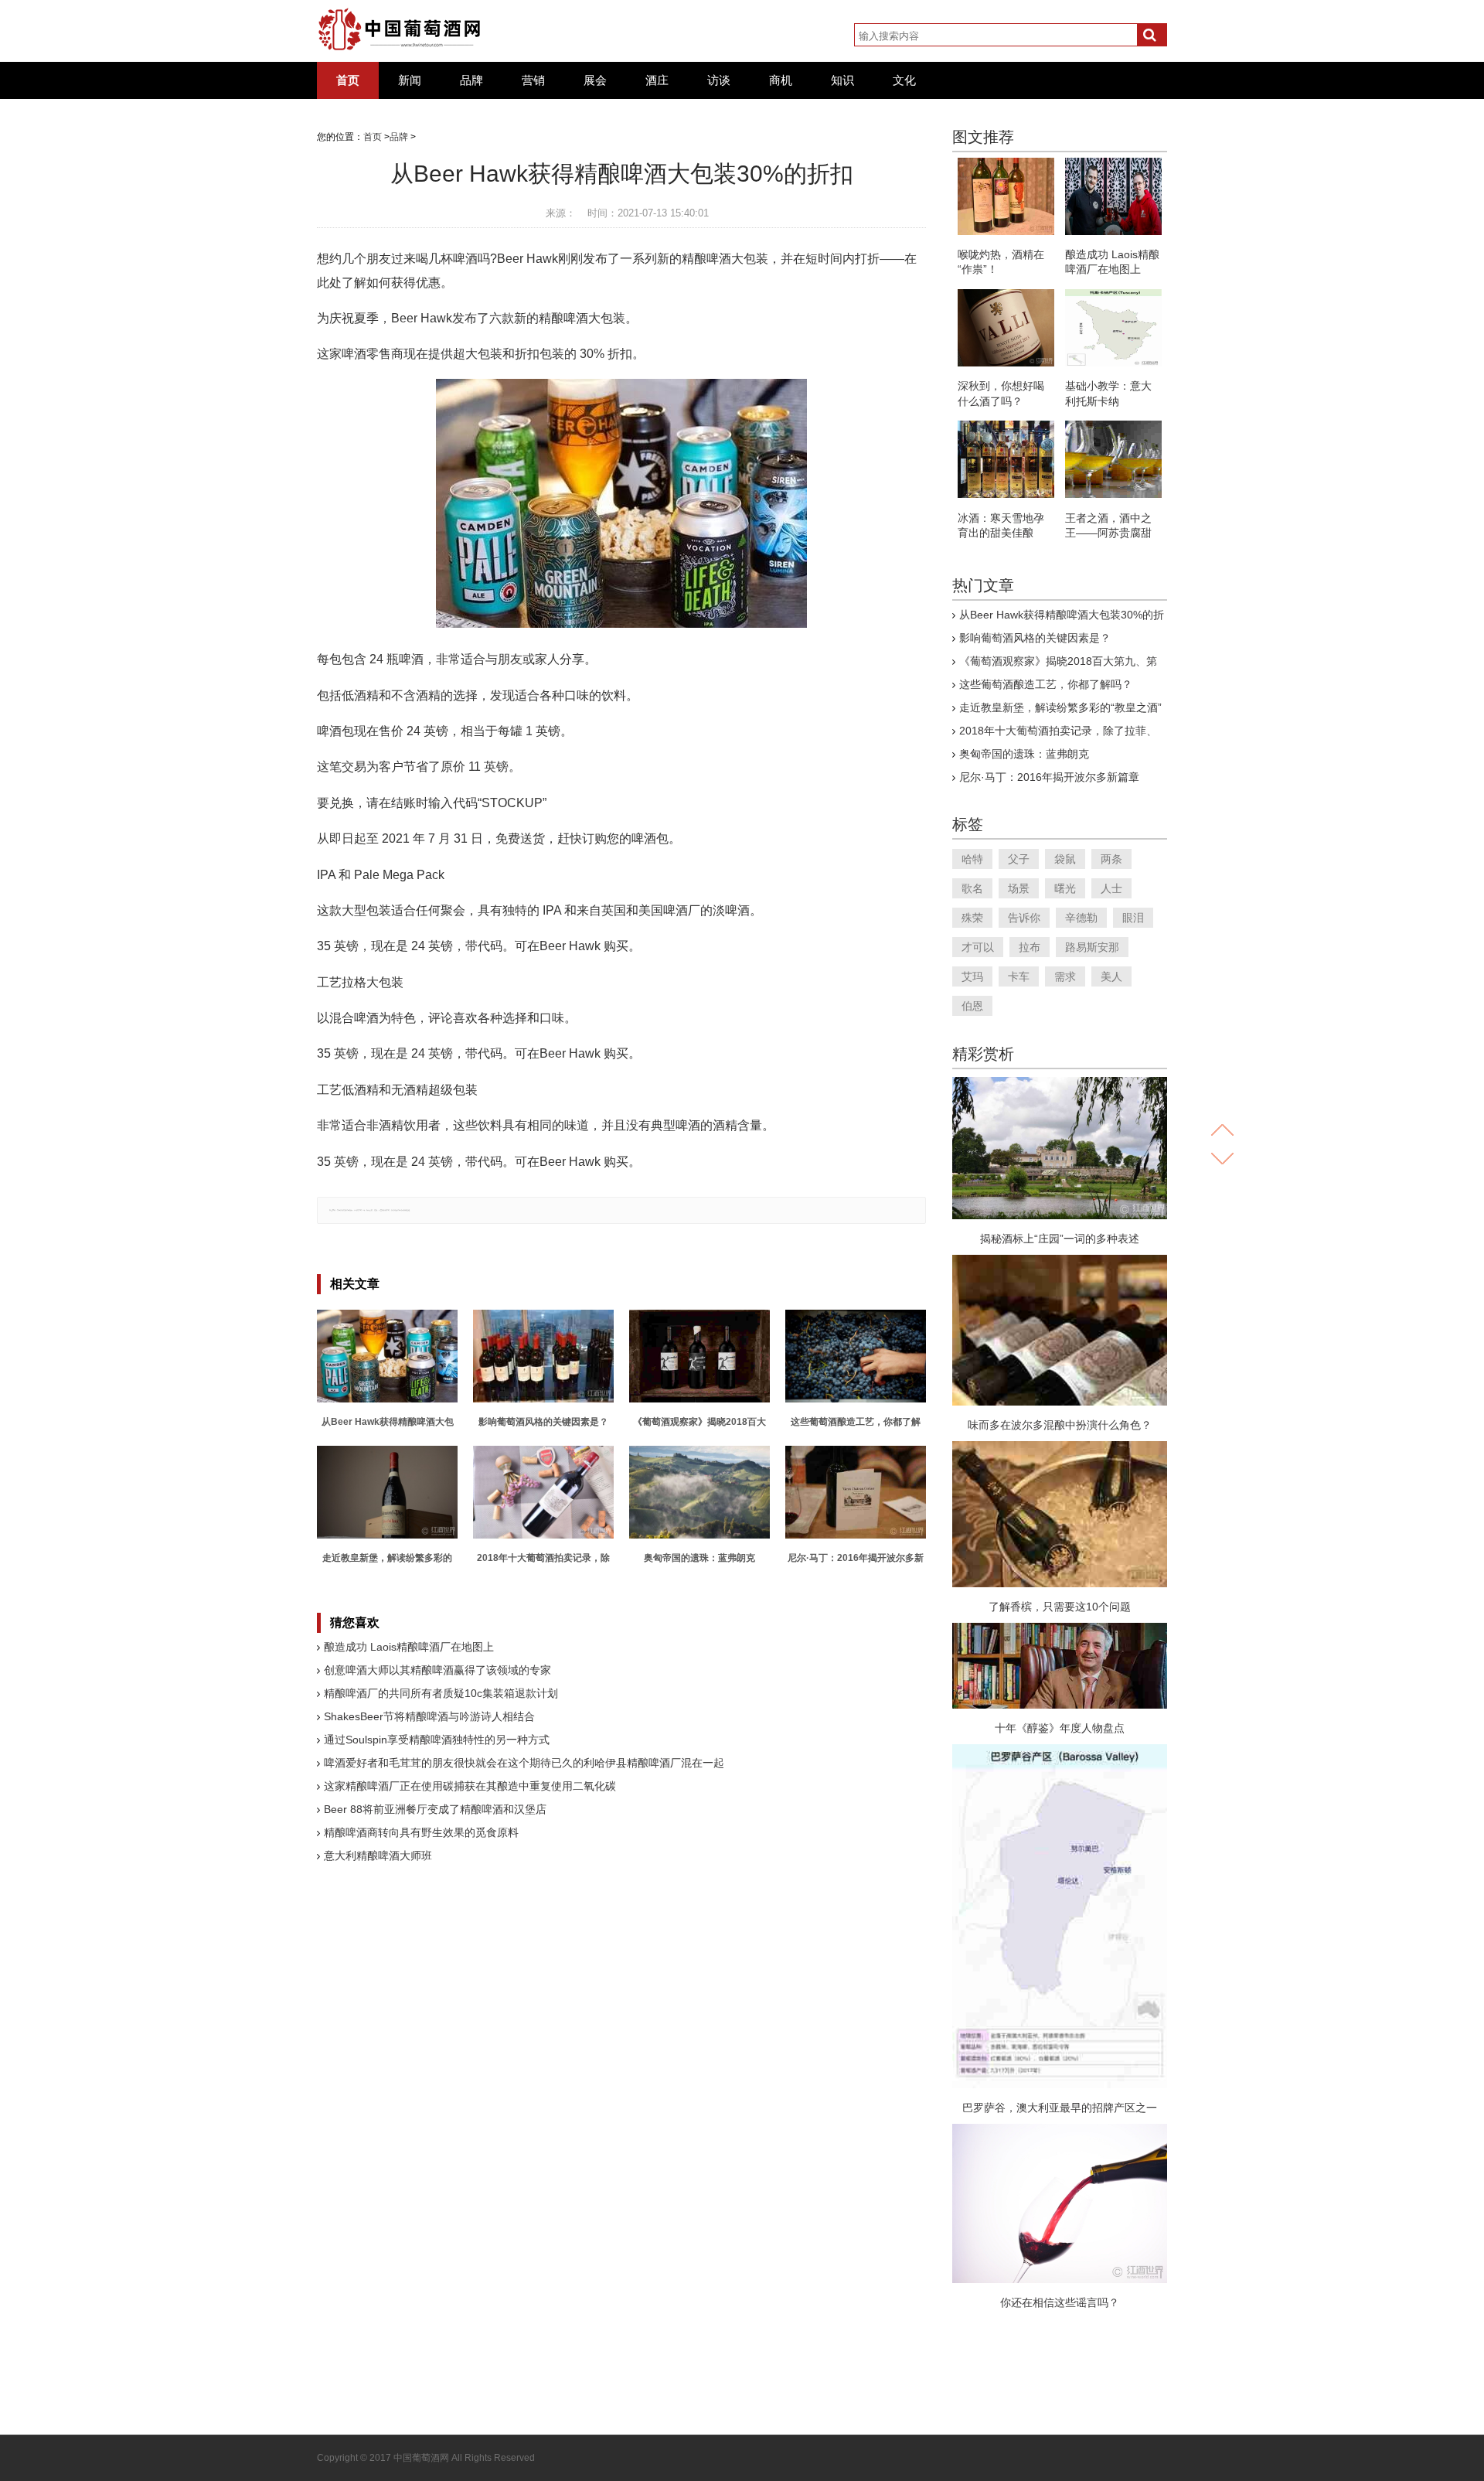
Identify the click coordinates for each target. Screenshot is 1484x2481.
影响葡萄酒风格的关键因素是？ (1035, 638)
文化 (904, 80)
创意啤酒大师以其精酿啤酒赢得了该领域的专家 (437, 1670)
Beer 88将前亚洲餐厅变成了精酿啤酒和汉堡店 (435, 1809)
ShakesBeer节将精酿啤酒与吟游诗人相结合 (429, 1716)
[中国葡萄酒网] (400, 29)
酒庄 (657, 80)
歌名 (972, 888)
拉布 (1030, 947)
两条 (1111, 859)
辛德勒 (1081, 918)
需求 (1065, 976)
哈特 (972, 859)
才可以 (978, 947)
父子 (1019, 859)
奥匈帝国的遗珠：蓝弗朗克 (1024, 754)
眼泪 (1133, 918)
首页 (348, 80)
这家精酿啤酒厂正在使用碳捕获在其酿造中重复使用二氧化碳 (470, 1786)
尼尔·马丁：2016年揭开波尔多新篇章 (1049, 777)
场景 (1019, 888)
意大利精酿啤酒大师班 (378, 1856)
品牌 (471, 80)
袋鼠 (1065, 859)
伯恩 (972, 1006)
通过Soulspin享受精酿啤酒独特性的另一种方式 (437, 1740)
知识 (842, 80)
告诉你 (1024, 918)
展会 (595, 80)
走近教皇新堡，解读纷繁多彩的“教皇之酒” (1060, 707)
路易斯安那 (1092, 947)
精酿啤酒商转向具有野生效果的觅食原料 (421, 1832)
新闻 (410, 80)
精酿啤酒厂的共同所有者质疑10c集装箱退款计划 (441, 1693)
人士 (1111, 888)
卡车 (1019, 976)
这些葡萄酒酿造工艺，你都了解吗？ (1046, 684)
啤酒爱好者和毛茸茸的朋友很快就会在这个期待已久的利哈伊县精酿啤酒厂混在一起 (524, 1763)
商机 (781, 80)
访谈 (719, 80)
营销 (533, 80)
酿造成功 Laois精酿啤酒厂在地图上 (409, 1647)
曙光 (1065, 888)
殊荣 (972, 918)
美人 (1111, 976)
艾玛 (972, 976)
